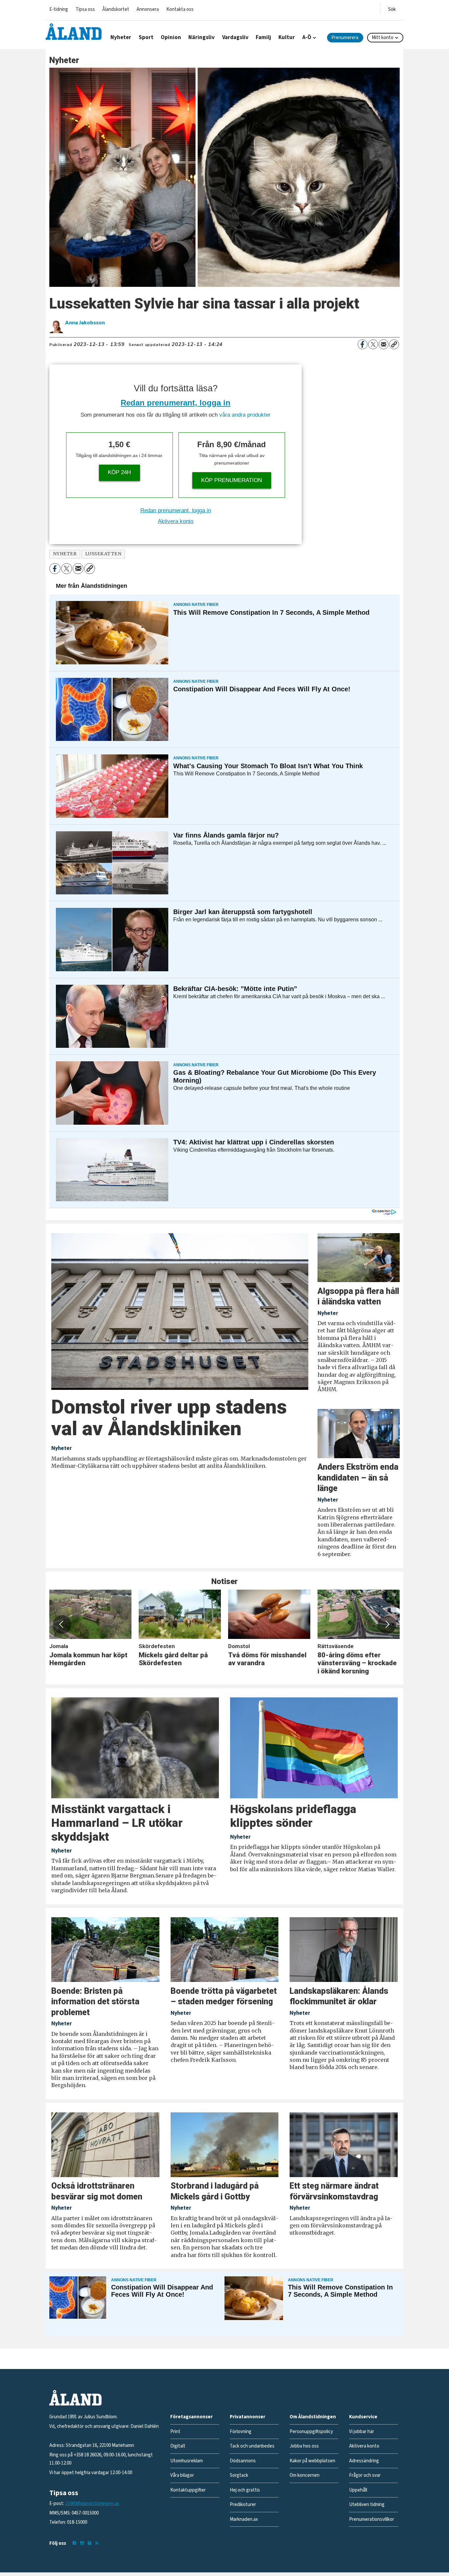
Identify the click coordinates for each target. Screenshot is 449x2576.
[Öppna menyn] (392, 8)
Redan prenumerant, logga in (176, 403)
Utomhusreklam (187, 2461)
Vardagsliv (235, 37)
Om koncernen (305, 2475)
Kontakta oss (180, 9)
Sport (146, 37)
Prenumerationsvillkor (372, 2519)
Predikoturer (243, 2505)
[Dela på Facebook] (363, 344)
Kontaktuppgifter (188, 2490)
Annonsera (148, 9)
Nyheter (121, 37)
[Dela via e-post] (384, 344)
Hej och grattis (245, 2490)
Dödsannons (243, 2461)
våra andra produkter (245, 415)
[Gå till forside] (74, 32)
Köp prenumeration (232, 480)
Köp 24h (119, 472)
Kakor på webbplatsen (312, 2461)
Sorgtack (239, 2475)
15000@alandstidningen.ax (92, 2504)
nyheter (65, 554)
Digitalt (178, 2446)
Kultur (287, 37)
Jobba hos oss (304, 2446)
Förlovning (241, 2432)
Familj (263, 37)
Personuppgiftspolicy (311, 2432)
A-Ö (307, 37)
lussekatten (103, 554)
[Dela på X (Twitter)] (373, 344)
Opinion (171, 37)
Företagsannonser (191, 2417)
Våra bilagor (182, 2475)
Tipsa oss (85, 9)
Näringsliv (201, 37)
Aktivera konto (176, 521)
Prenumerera (345, 38)
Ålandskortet (116, 9)
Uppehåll (358, 2490)
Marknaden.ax (244, 2519)
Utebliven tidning (367, 2505)
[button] (62, 1624)
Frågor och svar (365, 2475)
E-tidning (59, 9)
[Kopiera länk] (394, 344)
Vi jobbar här (362, 2432)
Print (175, 2432)
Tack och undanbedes (252, 2446)
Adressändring (364, 2461)
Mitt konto (383, 38)
